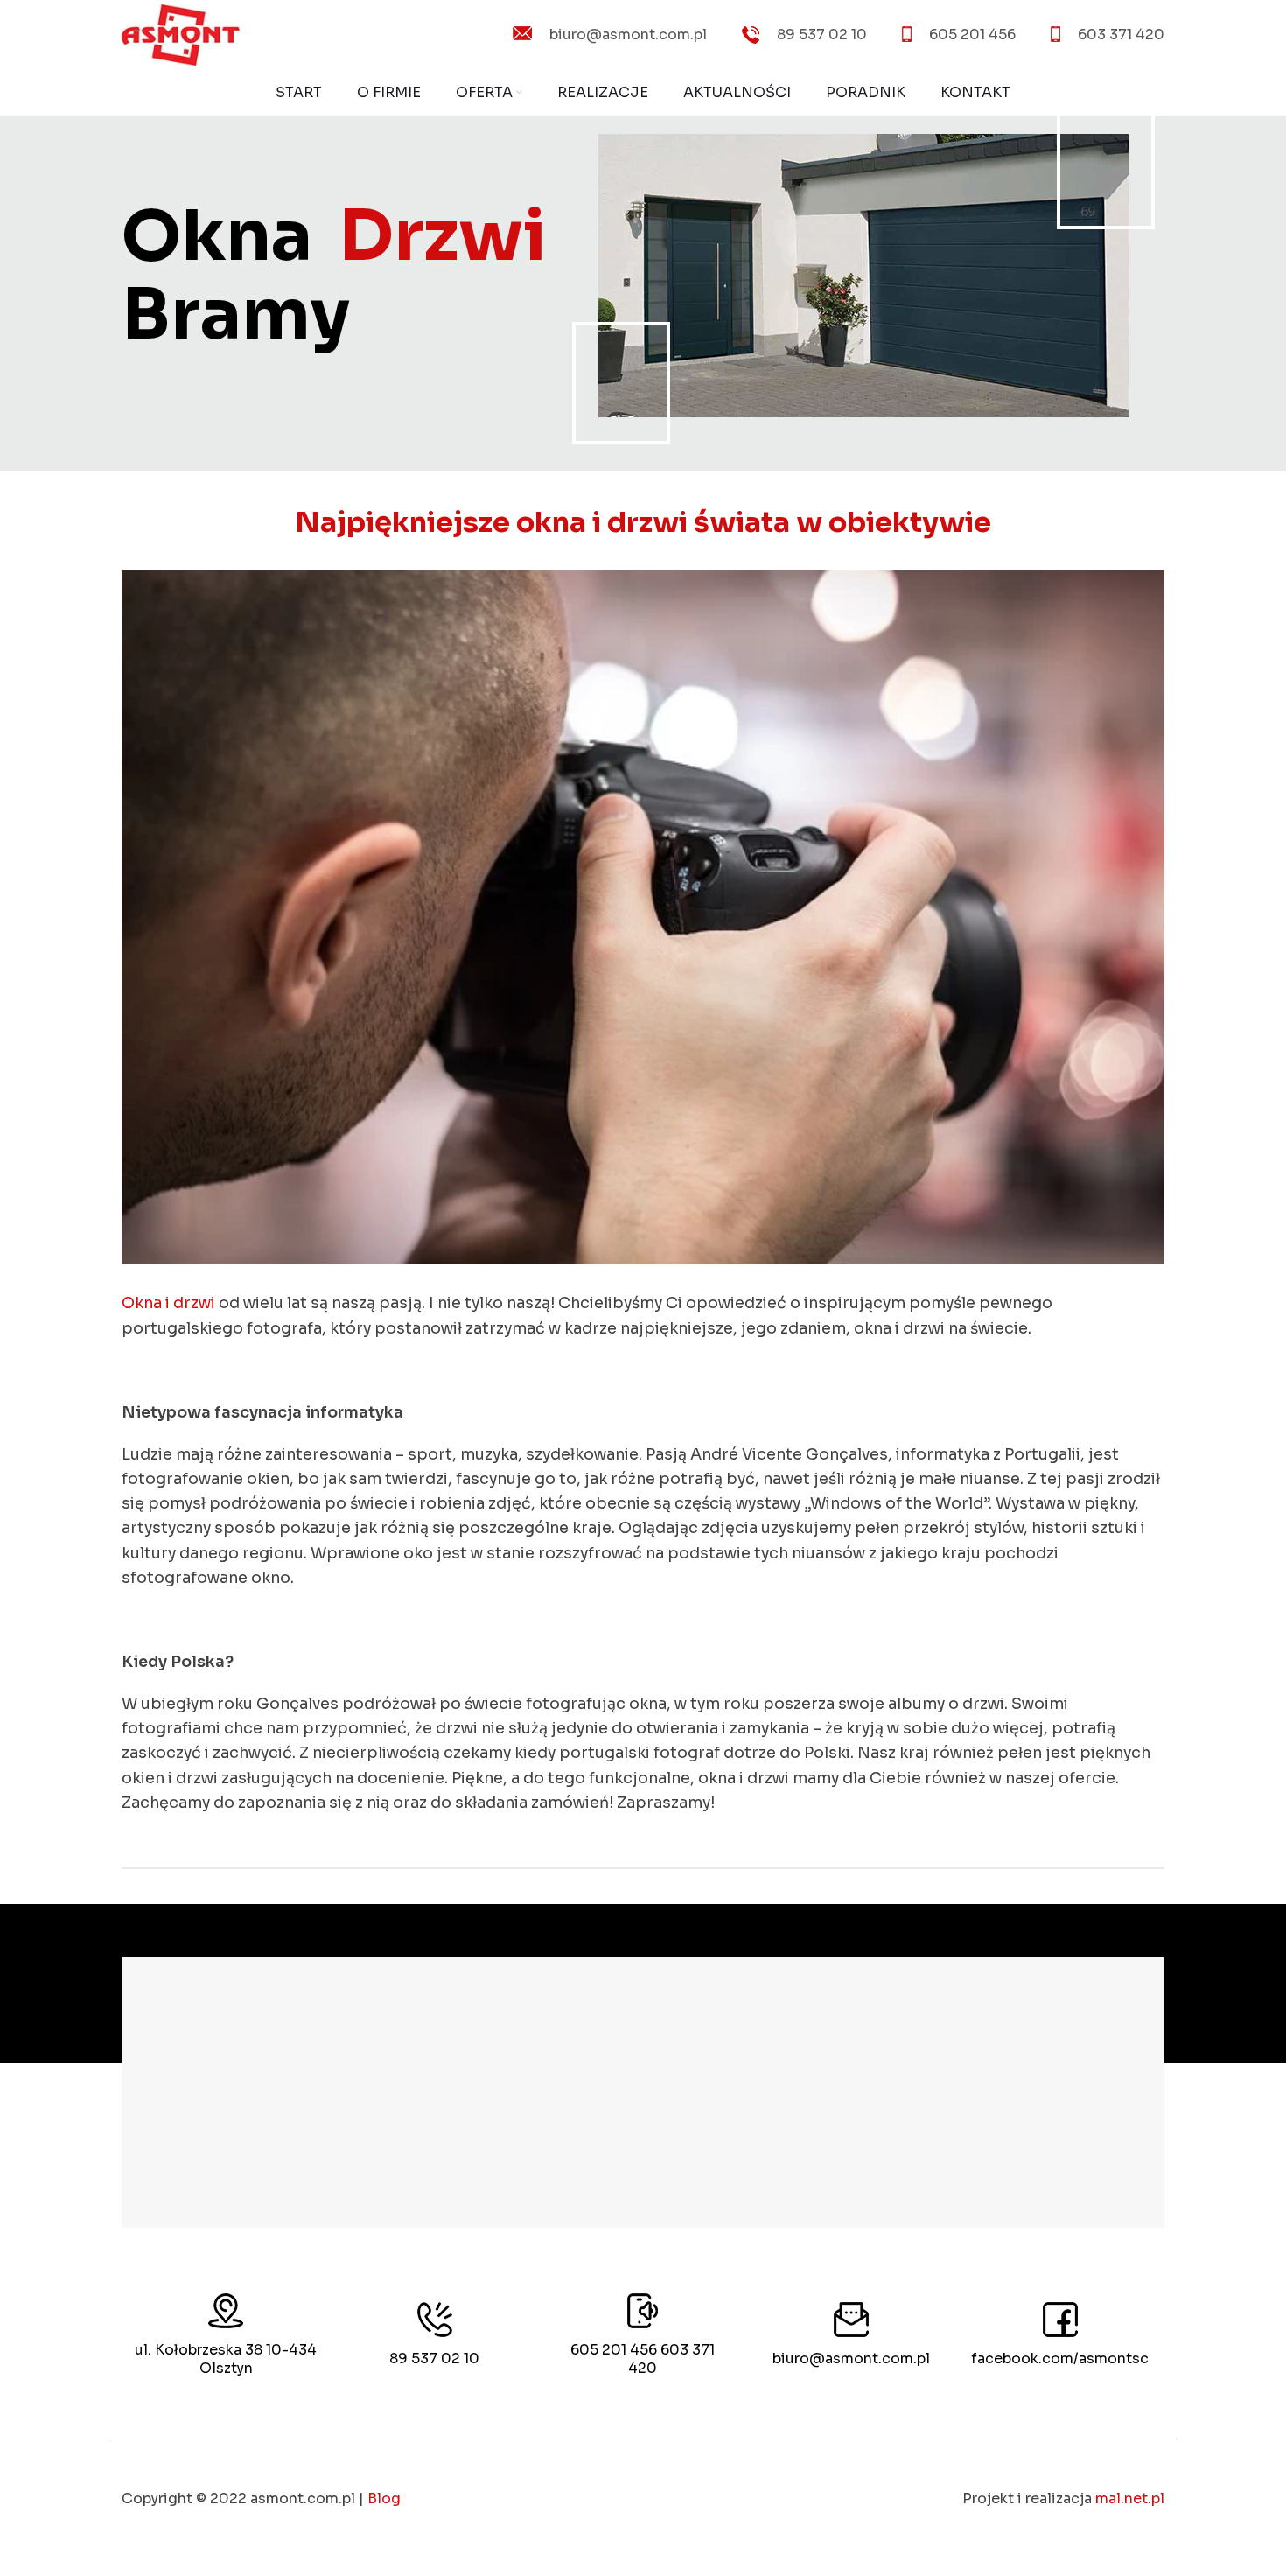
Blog (384, 2499)
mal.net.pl (1130, 2499)
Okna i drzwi (168, 1303)
